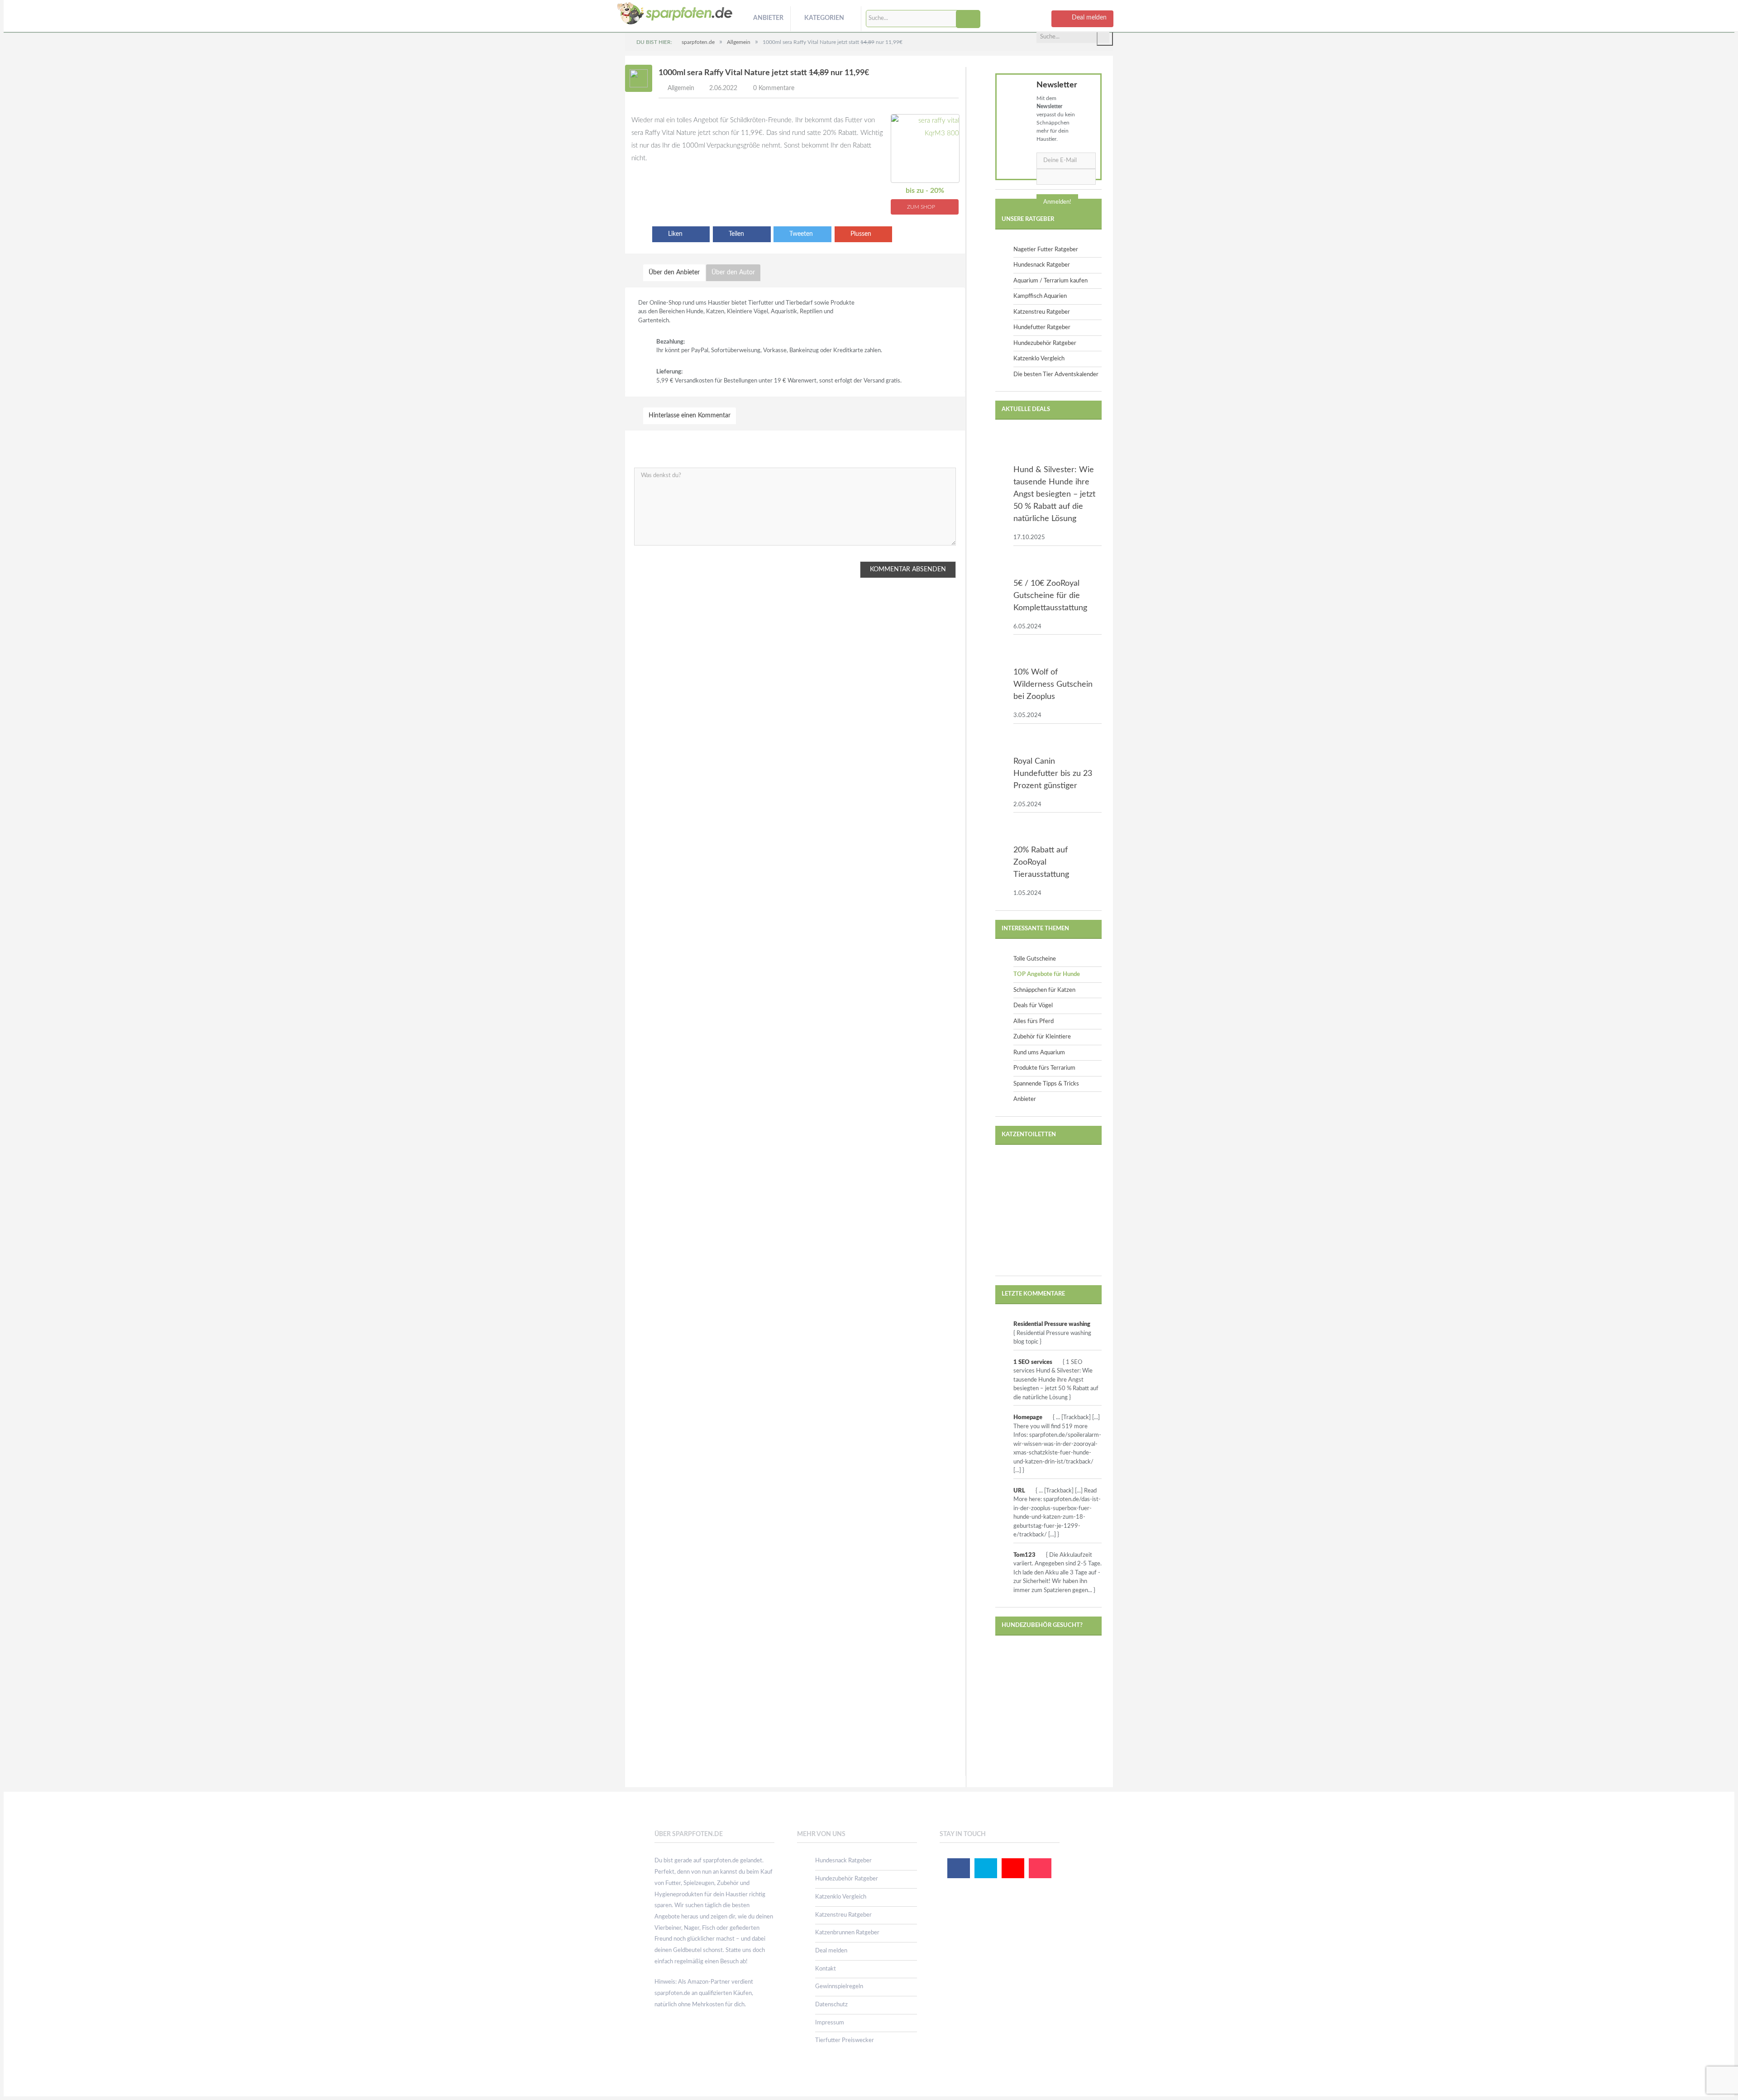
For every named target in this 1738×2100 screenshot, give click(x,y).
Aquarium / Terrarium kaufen (1050, 281)
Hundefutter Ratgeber (1042, 328)
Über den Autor (733, 273)
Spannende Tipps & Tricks (1046, 1084)
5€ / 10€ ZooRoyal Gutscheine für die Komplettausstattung (1050, 596)
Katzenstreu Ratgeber (1042, 312)
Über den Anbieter (674, 273)
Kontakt (826, 1969)
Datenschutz (831, 2005)
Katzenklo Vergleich (1039, 359)
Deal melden (831, 1951)
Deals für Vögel (1033, 1006)
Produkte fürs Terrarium (1044, 1068)
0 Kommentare (774, 88)
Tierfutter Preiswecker (845, 2040)
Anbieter (768, 18)
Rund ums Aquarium (1039, 1053)
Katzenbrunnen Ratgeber (847, 1933)
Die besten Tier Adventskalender (1056, 375)
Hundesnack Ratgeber (1042, 265)
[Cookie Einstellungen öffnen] (20, 2089)
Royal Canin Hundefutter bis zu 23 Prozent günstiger (1053, 774)
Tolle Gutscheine (1035, 959)
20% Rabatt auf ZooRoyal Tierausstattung (1041, 862)
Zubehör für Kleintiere (1042, 1037)
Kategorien (824, 18)
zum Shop (922, 207)
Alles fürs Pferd (1034, 1021)
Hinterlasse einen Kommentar (690, 416)
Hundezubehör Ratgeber (1045, 343)
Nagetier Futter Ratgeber (1046, 250)
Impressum (830, 2023)
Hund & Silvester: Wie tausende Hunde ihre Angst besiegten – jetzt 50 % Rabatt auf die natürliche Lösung (1054, 494)
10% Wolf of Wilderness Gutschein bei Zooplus (1053, 684)
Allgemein (681, 88)
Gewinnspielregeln (839, 1987)
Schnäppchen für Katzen (1044, 990)
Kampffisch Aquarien (1040, 296)
